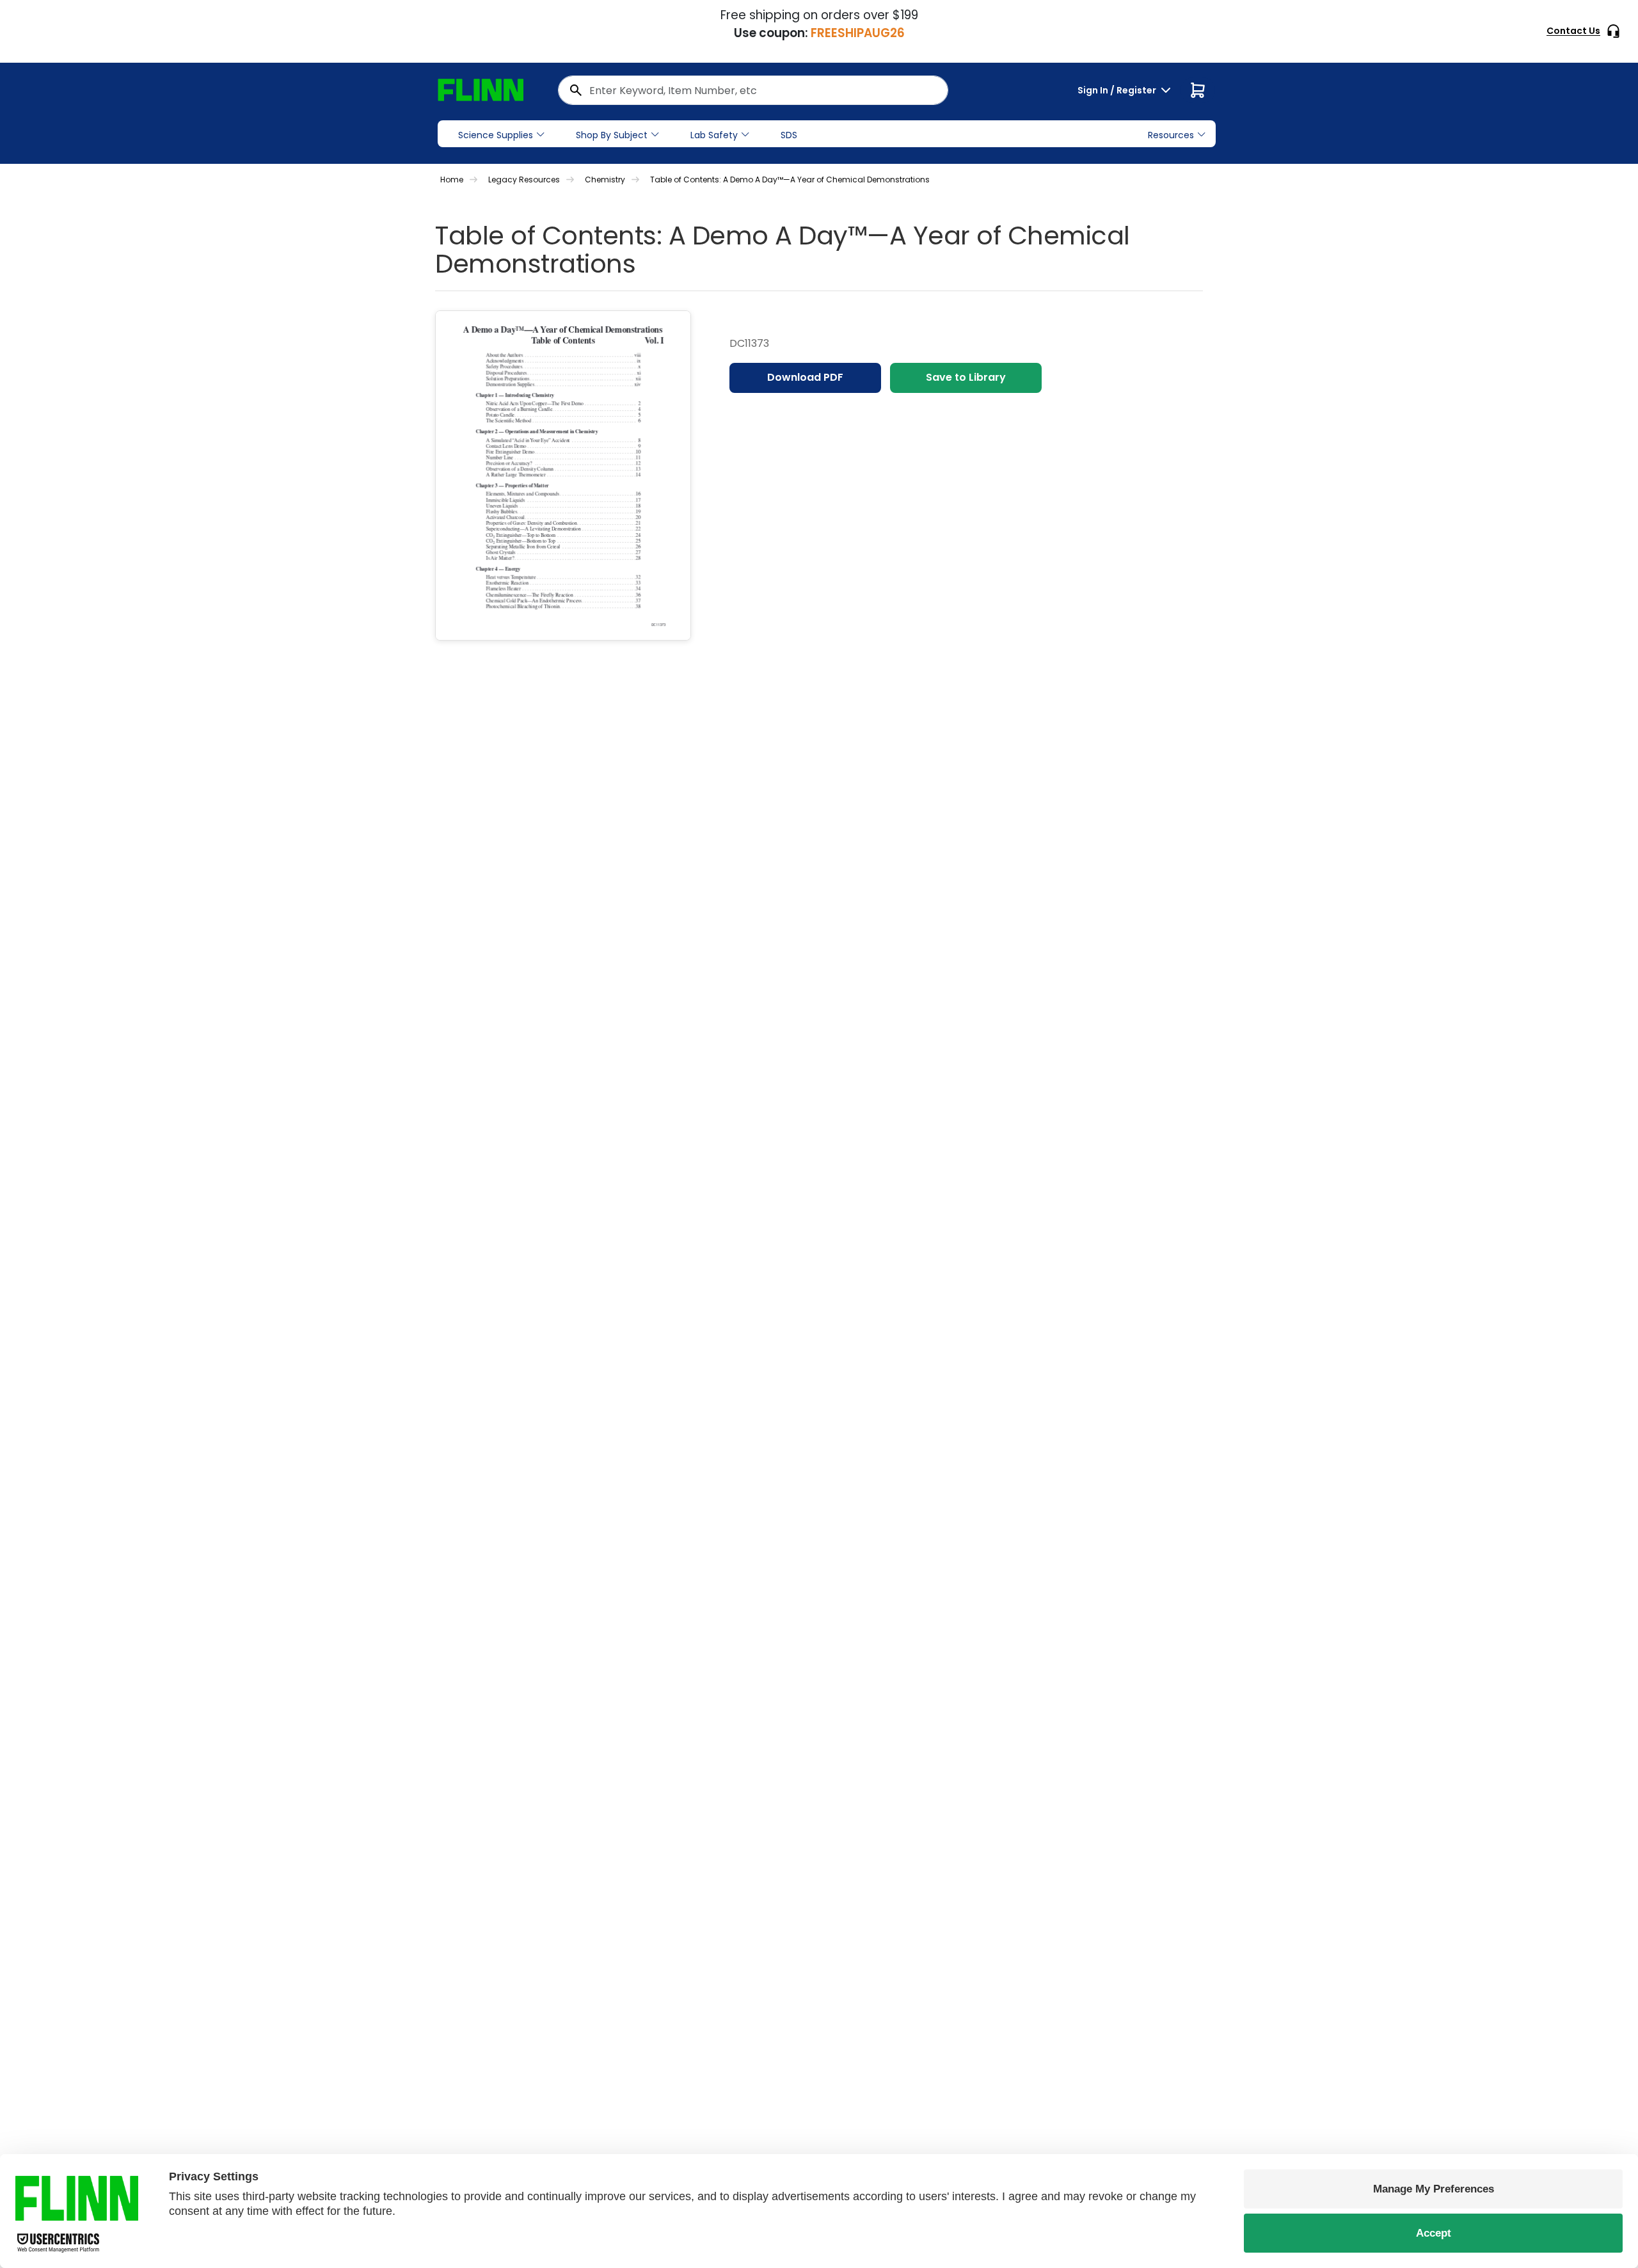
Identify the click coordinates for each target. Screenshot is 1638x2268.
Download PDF (805, 377)
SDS (789, 135)
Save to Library (966, 377)
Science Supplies (496, 135)
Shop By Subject (612, 135)
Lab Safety (714, 135)
